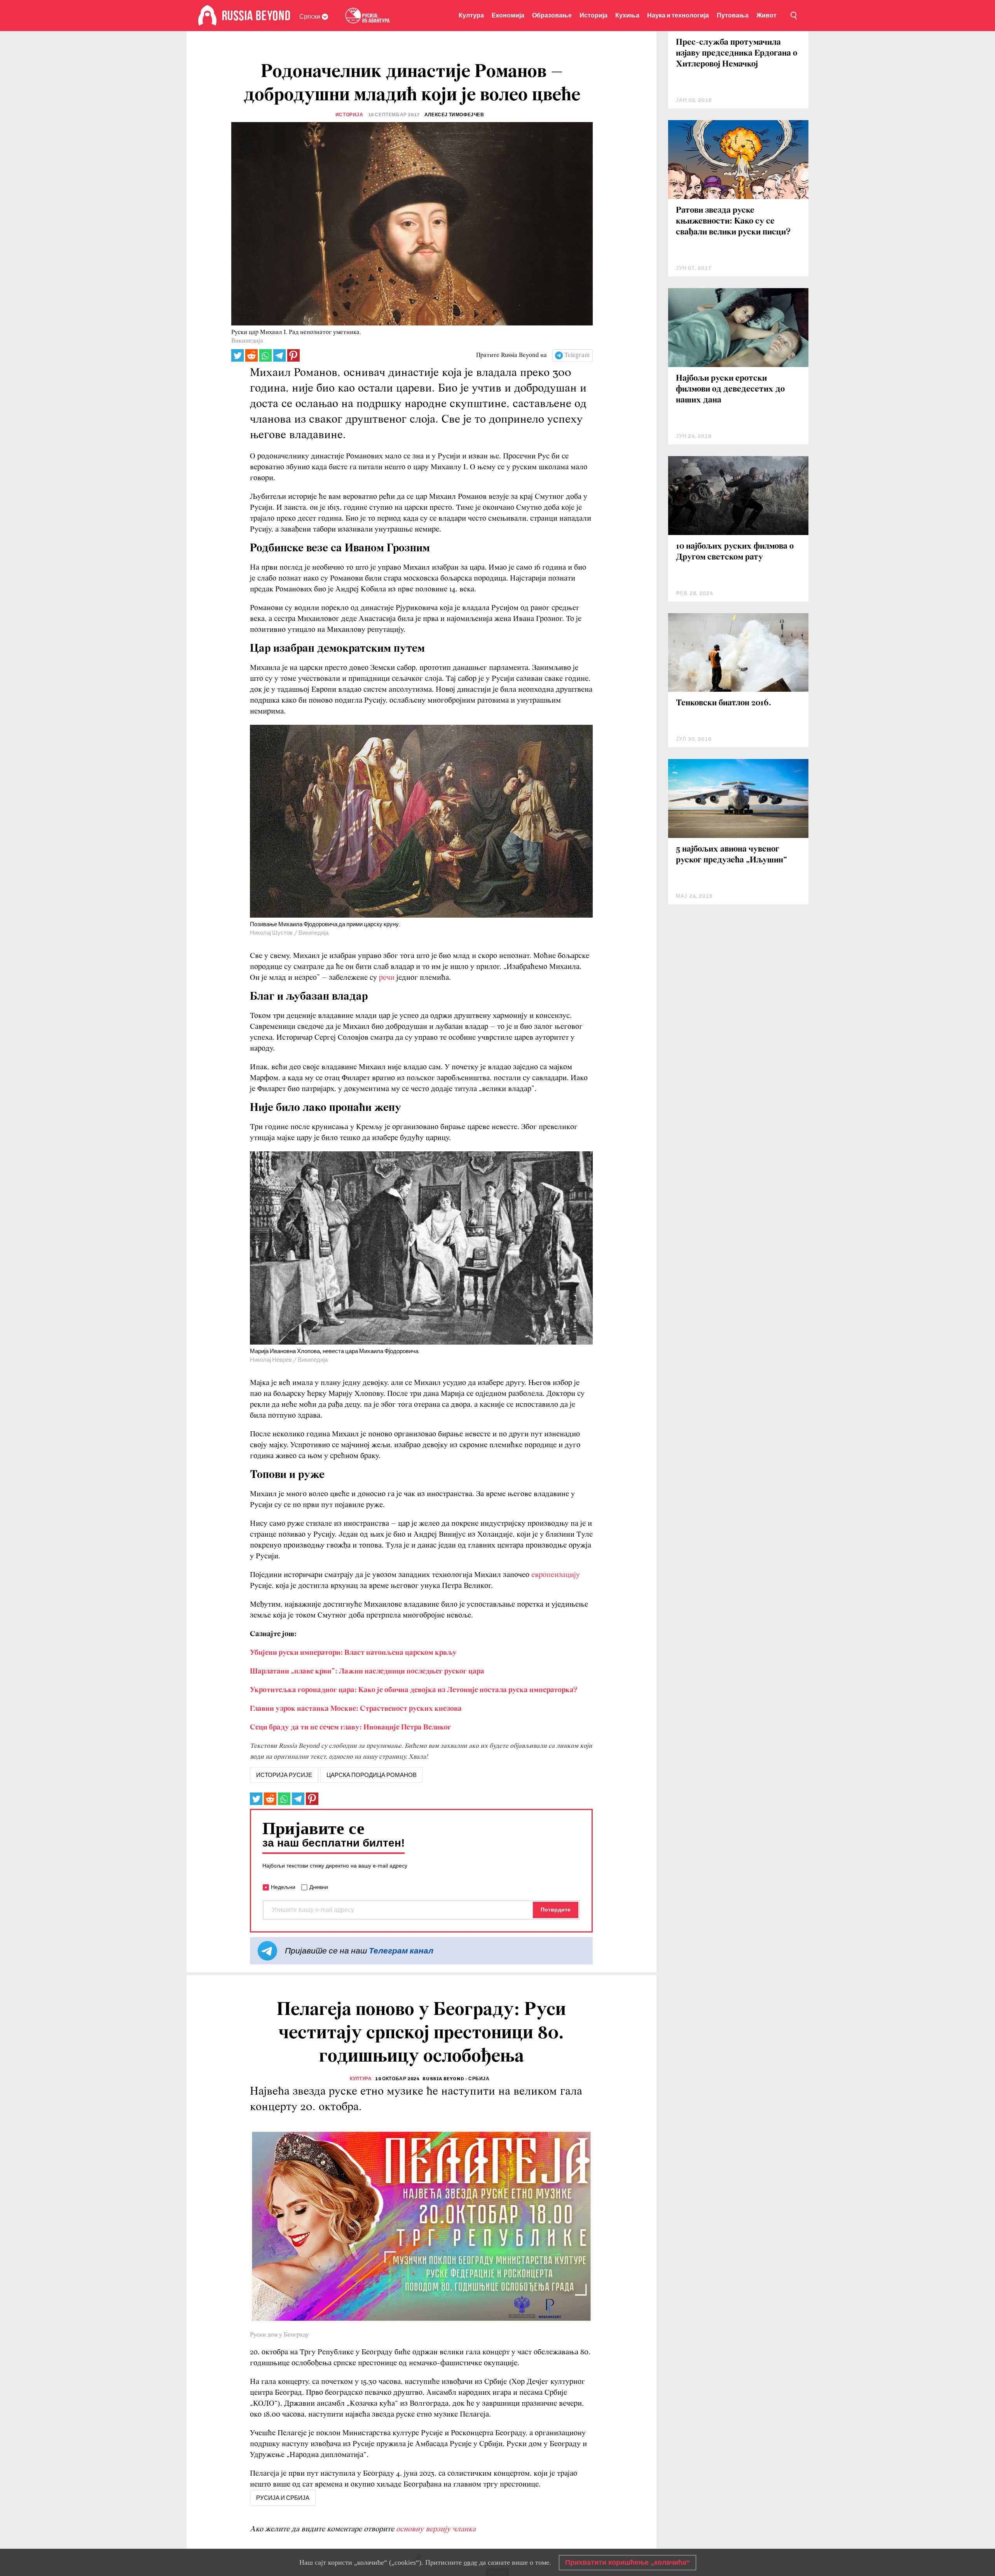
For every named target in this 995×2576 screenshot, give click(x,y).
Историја (594, 15)
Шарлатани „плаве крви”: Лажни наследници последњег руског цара (367, 1672)
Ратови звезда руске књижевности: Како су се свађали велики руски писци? (733, 221)
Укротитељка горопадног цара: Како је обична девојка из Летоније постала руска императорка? (414, 1690)
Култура (471, 15)
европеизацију (556, 1575)
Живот (766, 15)
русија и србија (283, 2498)
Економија (508, 15)
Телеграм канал (401, 1951)
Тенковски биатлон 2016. (724, 703)
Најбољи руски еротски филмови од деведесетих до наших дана (730, 389)
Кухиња (627, 15)
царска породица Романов (372, 1775)
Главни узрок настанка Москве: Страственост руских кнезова (356, 1709)
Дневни (319, 1887)
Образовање (552, 15)
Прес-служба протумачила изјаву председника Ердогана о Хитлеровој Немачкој (737, 53)
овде (470, 2562)
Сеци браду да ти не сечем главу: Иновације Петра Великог (351, 1728)
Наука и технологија (678, 15)
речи (387, 978)
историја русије (284, 1775)
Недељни (283, 1887)
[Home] (207, 16)
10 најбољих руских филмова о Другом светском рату (735, 552)
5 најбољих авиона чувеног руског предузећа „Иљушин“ (731, 855)
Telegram (577, 355)
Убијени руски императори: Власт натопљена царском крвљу (353, 1653)
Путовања (733, 15)
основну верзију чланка (436, 2529)
